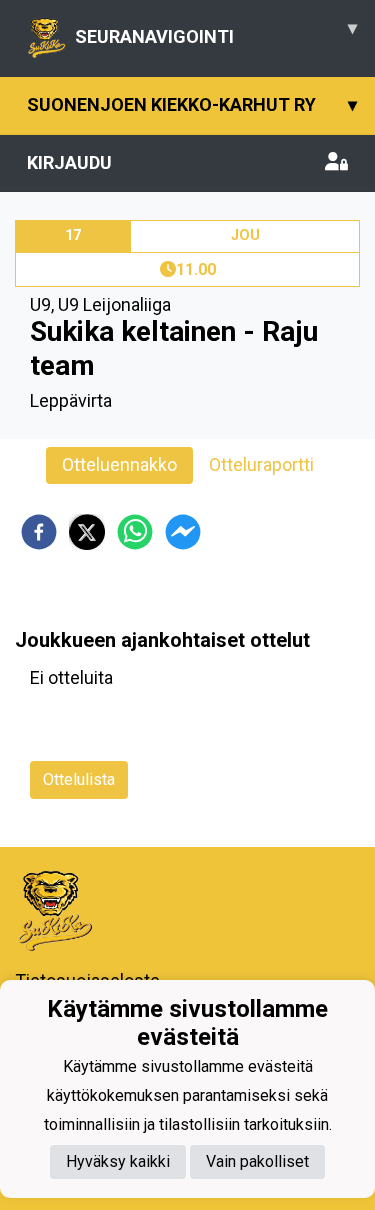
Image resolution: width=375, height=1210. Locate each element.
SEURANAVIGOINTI (216, 32)
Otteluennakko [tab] (119, 464)
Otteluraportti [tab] (261, 464)
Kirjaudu (69, 162)
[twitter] (87, 532)
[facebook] (39, 532)
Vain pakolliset (257, 1161)
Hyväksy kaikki (118, 1161)
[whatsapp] (135, 532)
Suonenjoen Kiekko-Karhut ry (192, 104)
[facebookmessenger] (183, 532)
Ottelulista (79, 779)
